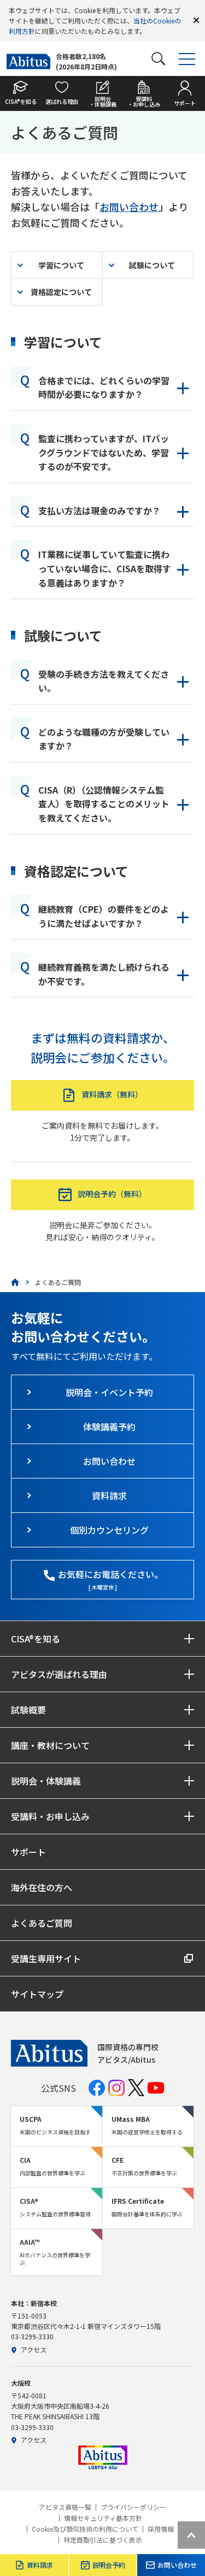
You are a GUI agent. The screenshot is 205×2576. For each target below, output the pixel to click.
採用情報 (161, 2529)
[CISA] (15, 1282)
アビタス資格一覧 (65, 2507)
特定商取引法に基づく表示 (103, 2540)
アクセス (34, 2349)
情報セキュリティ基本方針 (103, 2518)
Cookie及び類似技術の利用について (85, 2529)
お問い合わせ (129, 207)
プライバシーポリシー (133, 2507)
